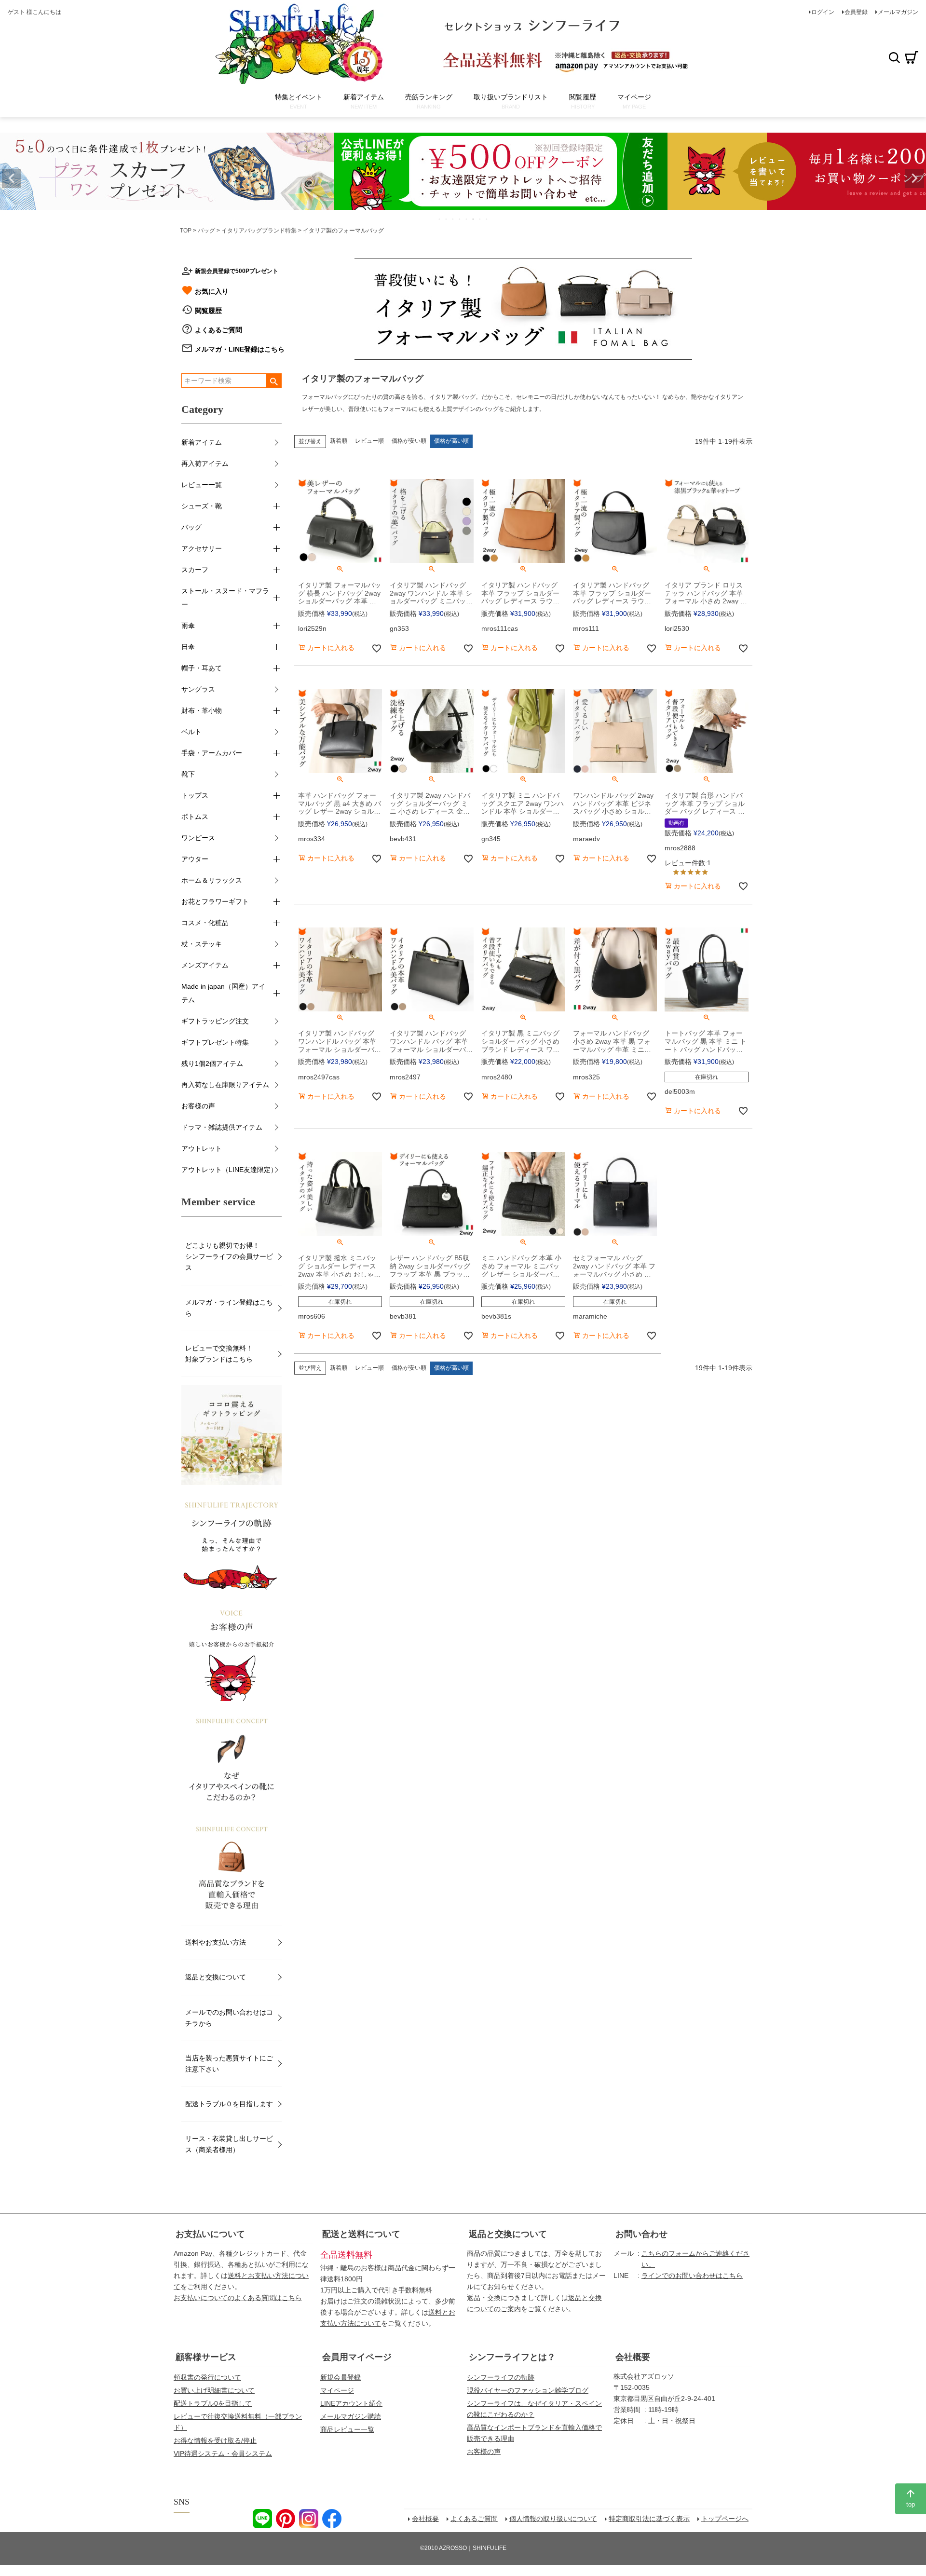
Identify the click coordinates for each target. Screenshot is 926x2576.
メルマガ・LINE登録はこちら (240, 349)
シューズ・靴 (202, 506)
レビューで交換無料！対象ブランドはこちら (219, 1354)
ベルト (191, 732)
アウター (195, 859)
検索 (894, 57)
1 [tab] (440, 219)
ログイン (823, 12)
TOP (186, 231)
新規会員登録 (340, 2377)
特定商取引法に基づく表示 (649, 2519)
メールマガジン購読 (351, 2416)
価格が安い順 (409, 441)
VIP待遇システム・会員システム (223, 2453)
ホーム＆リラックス (212, 880)
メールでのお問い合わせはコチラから (229, 2018)
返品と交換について (216, 1977)
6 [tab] (474, 219)
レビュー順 (369, 441)
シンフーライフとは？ (512, 2357)
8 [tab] (487, 219)
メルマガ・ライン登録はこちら (229, 1308)
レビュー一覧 (202, 485)
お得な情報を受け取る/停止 (215, 2440)
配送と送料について (361, 2234)
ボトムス (195, 817)
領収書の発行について (207, 2377)
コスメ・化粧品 (205, 923)
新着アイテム (202, 442)
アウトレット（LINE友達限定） (229, 1170)
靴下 (188, 774)
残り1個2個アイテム (212, 1063)
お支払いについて (210, 2234)
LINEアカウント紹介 (351, 2403)
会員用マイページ (357, 2357)
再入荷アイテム (205, 463)
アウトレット (202, 1148)
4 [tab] (460, 219)
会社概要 (633, 2357)
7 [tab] (480, 219)
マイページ (337, 2390)
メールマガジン (898, 12)
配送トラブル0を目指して (213, 2403)
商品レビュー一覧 (347, 2429)
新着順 (339, 441)
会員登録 (856, 12)
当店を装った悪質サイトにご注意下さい (229, 2064)
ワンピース (198, 838)
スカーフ (195, 570)
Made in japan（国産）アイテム (223, 993)
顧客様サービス (206, 2357)
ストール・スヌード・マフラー (225, 598)
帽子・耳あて (202, 668)
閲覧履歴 (208, 311)
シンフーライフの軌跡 (501, 2377)
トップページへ (725, 2519)
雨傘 (188, 626)
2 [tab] (447, 219)
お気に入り (212, 291)
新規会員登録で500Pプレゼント (237, 271)
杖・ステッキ (202, 944)
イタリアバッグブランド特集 (259, 231)
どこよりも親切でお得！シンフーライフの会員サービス (229, 1256)
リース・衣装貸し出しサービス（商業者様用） (229, 2144)
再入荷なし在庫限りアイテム (225, 1085)
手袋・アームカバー (212, 753)
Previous (12, 178)
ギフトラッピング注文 (215, 1021)
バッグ (206, 231)
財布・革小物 (202, 710)
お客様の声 (198, 1106)
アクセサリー (202, 548)
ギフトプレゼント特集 (215, 1042)
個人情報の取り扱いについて (553, 2519)
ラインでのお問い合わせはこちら (692, 2276)
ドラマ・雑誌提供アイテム (222, 1127)
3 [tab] (453, 219)
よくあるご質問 (218, 330)
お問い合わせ (641, 2234)
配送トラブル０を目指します (229, 2104)
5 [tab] (467, 219)
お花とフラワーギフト (215, 901)
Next (914, 178)
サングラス (198, 689)
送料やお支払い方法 (216, 1942)
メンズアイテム (205, 965)
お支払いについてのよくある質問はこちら (238, 2298)
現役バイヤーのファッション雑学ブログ (528, 2390)
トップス (195, 795)
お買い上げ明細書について (214, 2390)
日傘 (188, 647)
